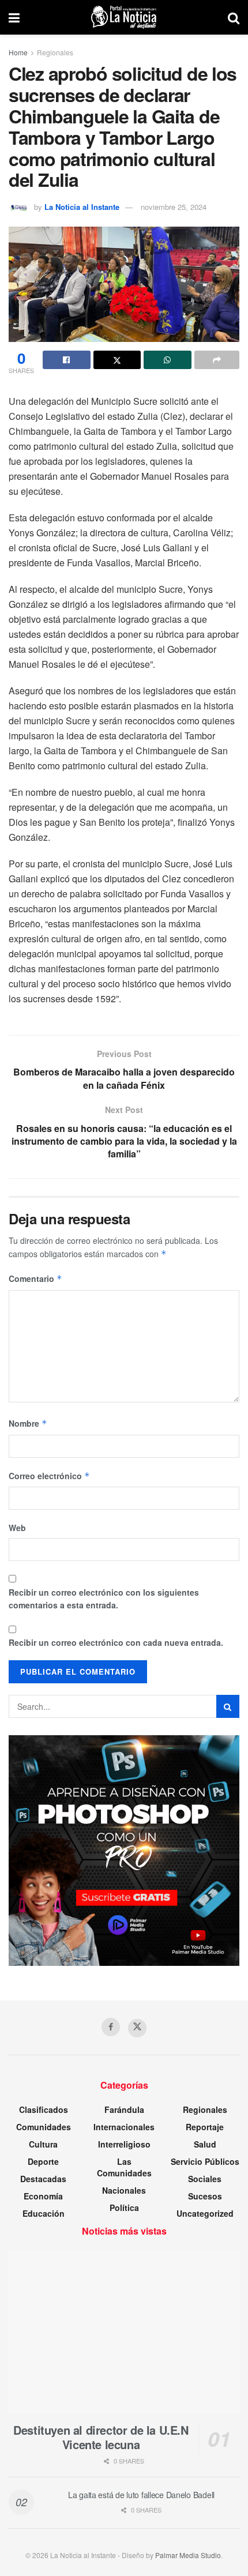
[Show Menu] (14, 17)
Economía (43, 2196)
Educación (44, 2213)
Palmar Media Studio (188, 2555)
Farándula (124, 2109)
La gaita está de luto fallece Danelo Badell (141, 2495)
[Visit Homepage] (124, 17)
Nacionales (124, 2190)
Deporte (43, 2161)
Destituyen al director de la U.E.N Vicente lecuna (101, 2437)
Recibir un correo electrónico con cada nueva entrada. (116, 1642)
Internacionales (124, 2127)
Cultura (43, 2144)
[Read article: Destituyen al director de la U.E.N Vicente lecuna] (124, 2331)
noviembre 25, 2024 (174, 207)
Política (124, 2208)
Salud (205, 2144)
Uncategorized (205, 2213)
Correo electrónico (49, 1476)
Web (17, 1528)
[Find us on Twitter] (137, 2028)
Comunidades (44, 2127)
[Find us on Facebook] (111, 2027)
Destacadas (43, 2179)
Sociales (205, 2179)
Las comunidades (124, 2167)
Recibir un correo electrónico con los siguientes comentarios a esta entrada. (104, 1599)
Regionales (55, 52)
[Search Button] (234, 17)
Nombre (28, 1423)
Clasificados (44, 2109)
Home (18, 52)
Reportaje (205, 2127)
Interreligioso (124, 2144)
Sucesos (205, 2196)
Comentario (35, 1278)
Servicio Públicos (205, 2161)
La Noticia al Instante (82, 207)
